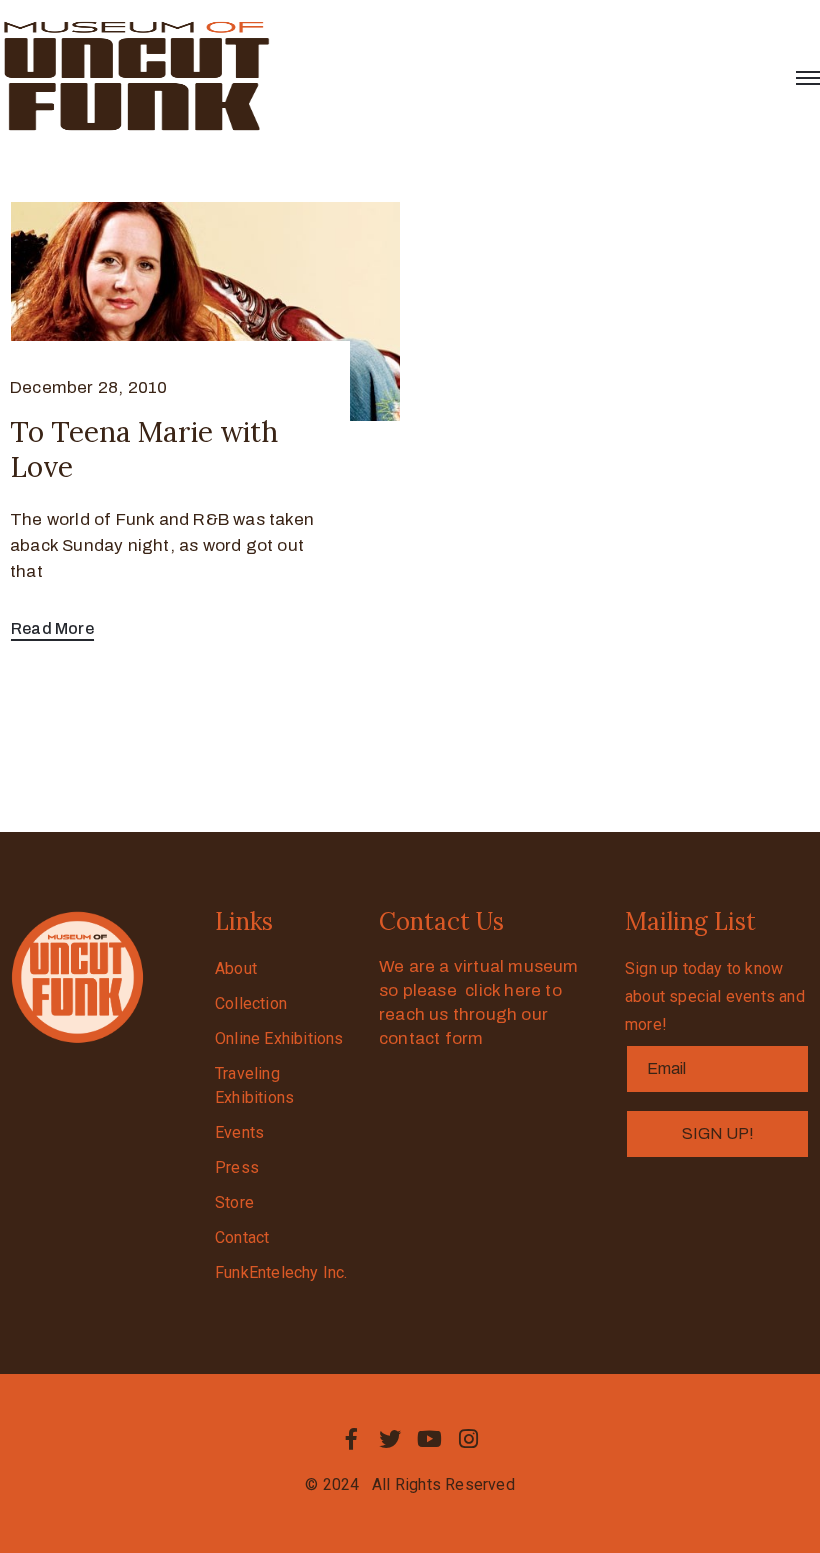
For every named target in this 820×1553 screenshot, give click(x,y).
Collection (251, 1003)
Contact (242, 1237)
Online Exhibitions (279, 1038)
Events (239, 1132)
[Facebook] (351, 1439)
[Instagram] (469, 1439)
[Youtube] (430, 1439)
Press (237, 1167)
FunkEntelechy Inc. (281, 1272)
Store (234, 1202)
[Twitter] (390, 1439)
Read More (52, 628)
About (236, 968)
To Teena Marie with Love (144, 449)
